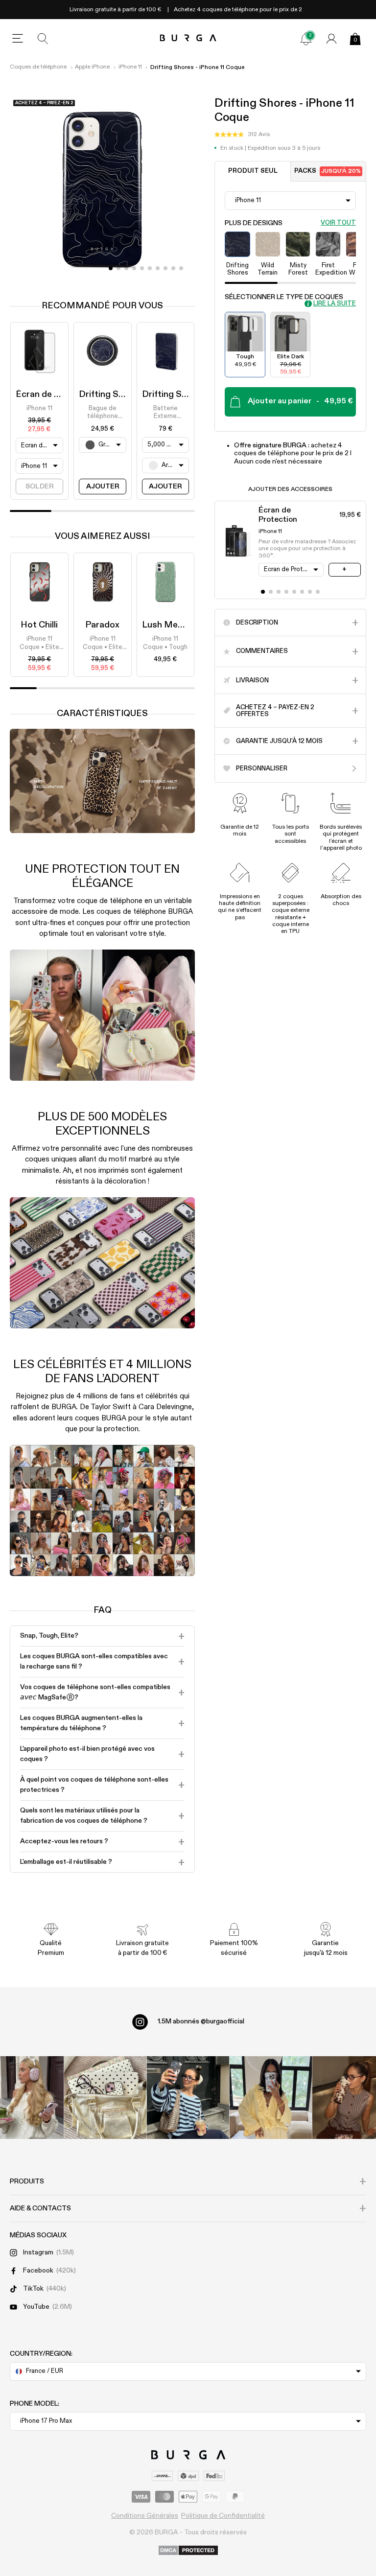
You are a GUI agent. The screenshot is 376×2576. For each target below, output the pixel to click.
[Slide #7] (165, 268)
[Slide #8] (173, 268)
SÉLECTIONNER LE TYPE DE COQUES (284, 297)
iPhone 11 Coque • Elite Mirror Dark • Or (39, 644)
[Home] (188, 38)
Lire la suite (335, 304)
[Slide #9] (181, 268)
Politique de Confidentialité (223, 2516)
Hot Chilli (39, 625)
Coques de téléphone (38, 67)
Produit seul (253, 171)
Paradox (102, 625)
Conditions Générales (145, 2516)
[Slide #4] (142, 268)
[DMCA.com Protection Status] (188, 2551)
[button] (242, 135)
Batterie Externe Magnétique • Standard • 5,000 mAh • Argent (165, 413)
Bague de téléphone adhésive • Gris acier (102, 413)
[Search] (43, 39)
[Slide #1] (118, 268)
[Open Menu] (18, 39)
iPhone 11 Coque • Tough (165, 643)
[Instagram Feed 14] (106, 2098)
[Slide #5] (150, 268)
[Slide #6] (158, 268)
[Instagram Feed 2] (270, 2098)
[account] (331, 39)
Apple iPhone (92, 67)
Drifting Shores (110, 395)
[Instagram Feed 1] (188, 2098)
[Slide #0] (111, 268)
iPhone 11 (130, 67)
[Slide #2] (126, 268)
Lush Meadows (174, 625)
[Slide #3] (134, 268)
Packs (328, 171)
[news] (306, 39)
